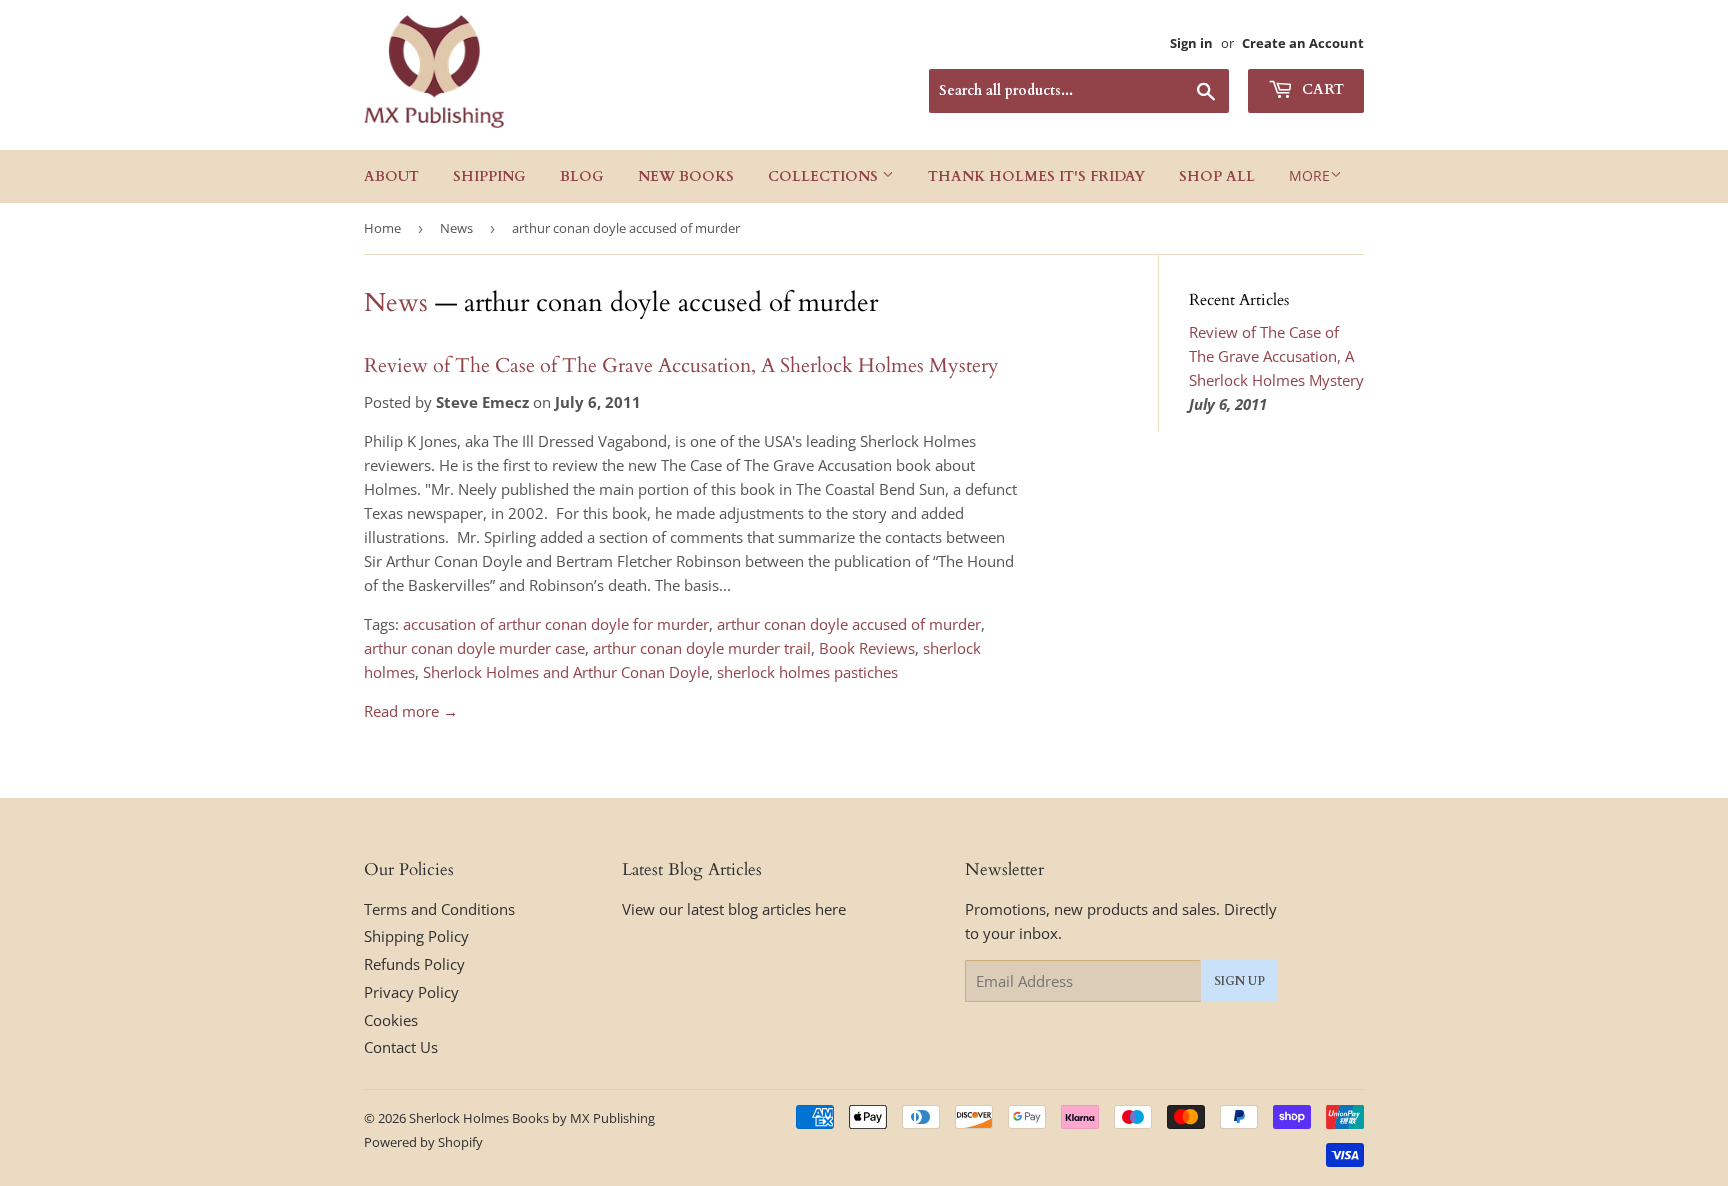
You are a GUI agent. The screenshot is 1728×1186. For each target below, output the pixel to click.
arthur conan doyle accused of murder (849, 624)
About (391, 176)
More (1309, 175)
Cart (1321, 89)
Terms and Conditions (439, 909)
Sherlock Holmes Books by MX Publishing (532, 1118)
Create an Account (1303, 43)
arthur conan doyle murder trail (702, 648)
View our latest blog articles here (734, 909)
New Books (686, 176)
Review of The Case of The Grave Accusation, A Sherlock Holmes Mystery (681, 365)
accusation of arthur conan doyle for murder (556, 624)
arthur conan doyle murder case (474, 648)
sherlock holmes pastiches (807, 672)
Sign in (1191, 43)
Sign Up (1239, 981)
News (456, 228)
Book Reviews (867, 648)
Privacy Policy (411, 992)
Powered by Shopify (423, 1142)
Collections (825, 176)
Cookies (391, 1020)
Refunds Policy (414, 964)
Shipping (489, 176)
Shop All (1217, 176)
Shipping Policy (416, 936)
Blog (582, 176)
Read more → (411, 711)
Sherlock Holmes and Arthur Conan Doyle (566, 672)
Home (382, 228)
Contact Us (401, 1047)
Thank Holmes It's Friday (1036, 176)
